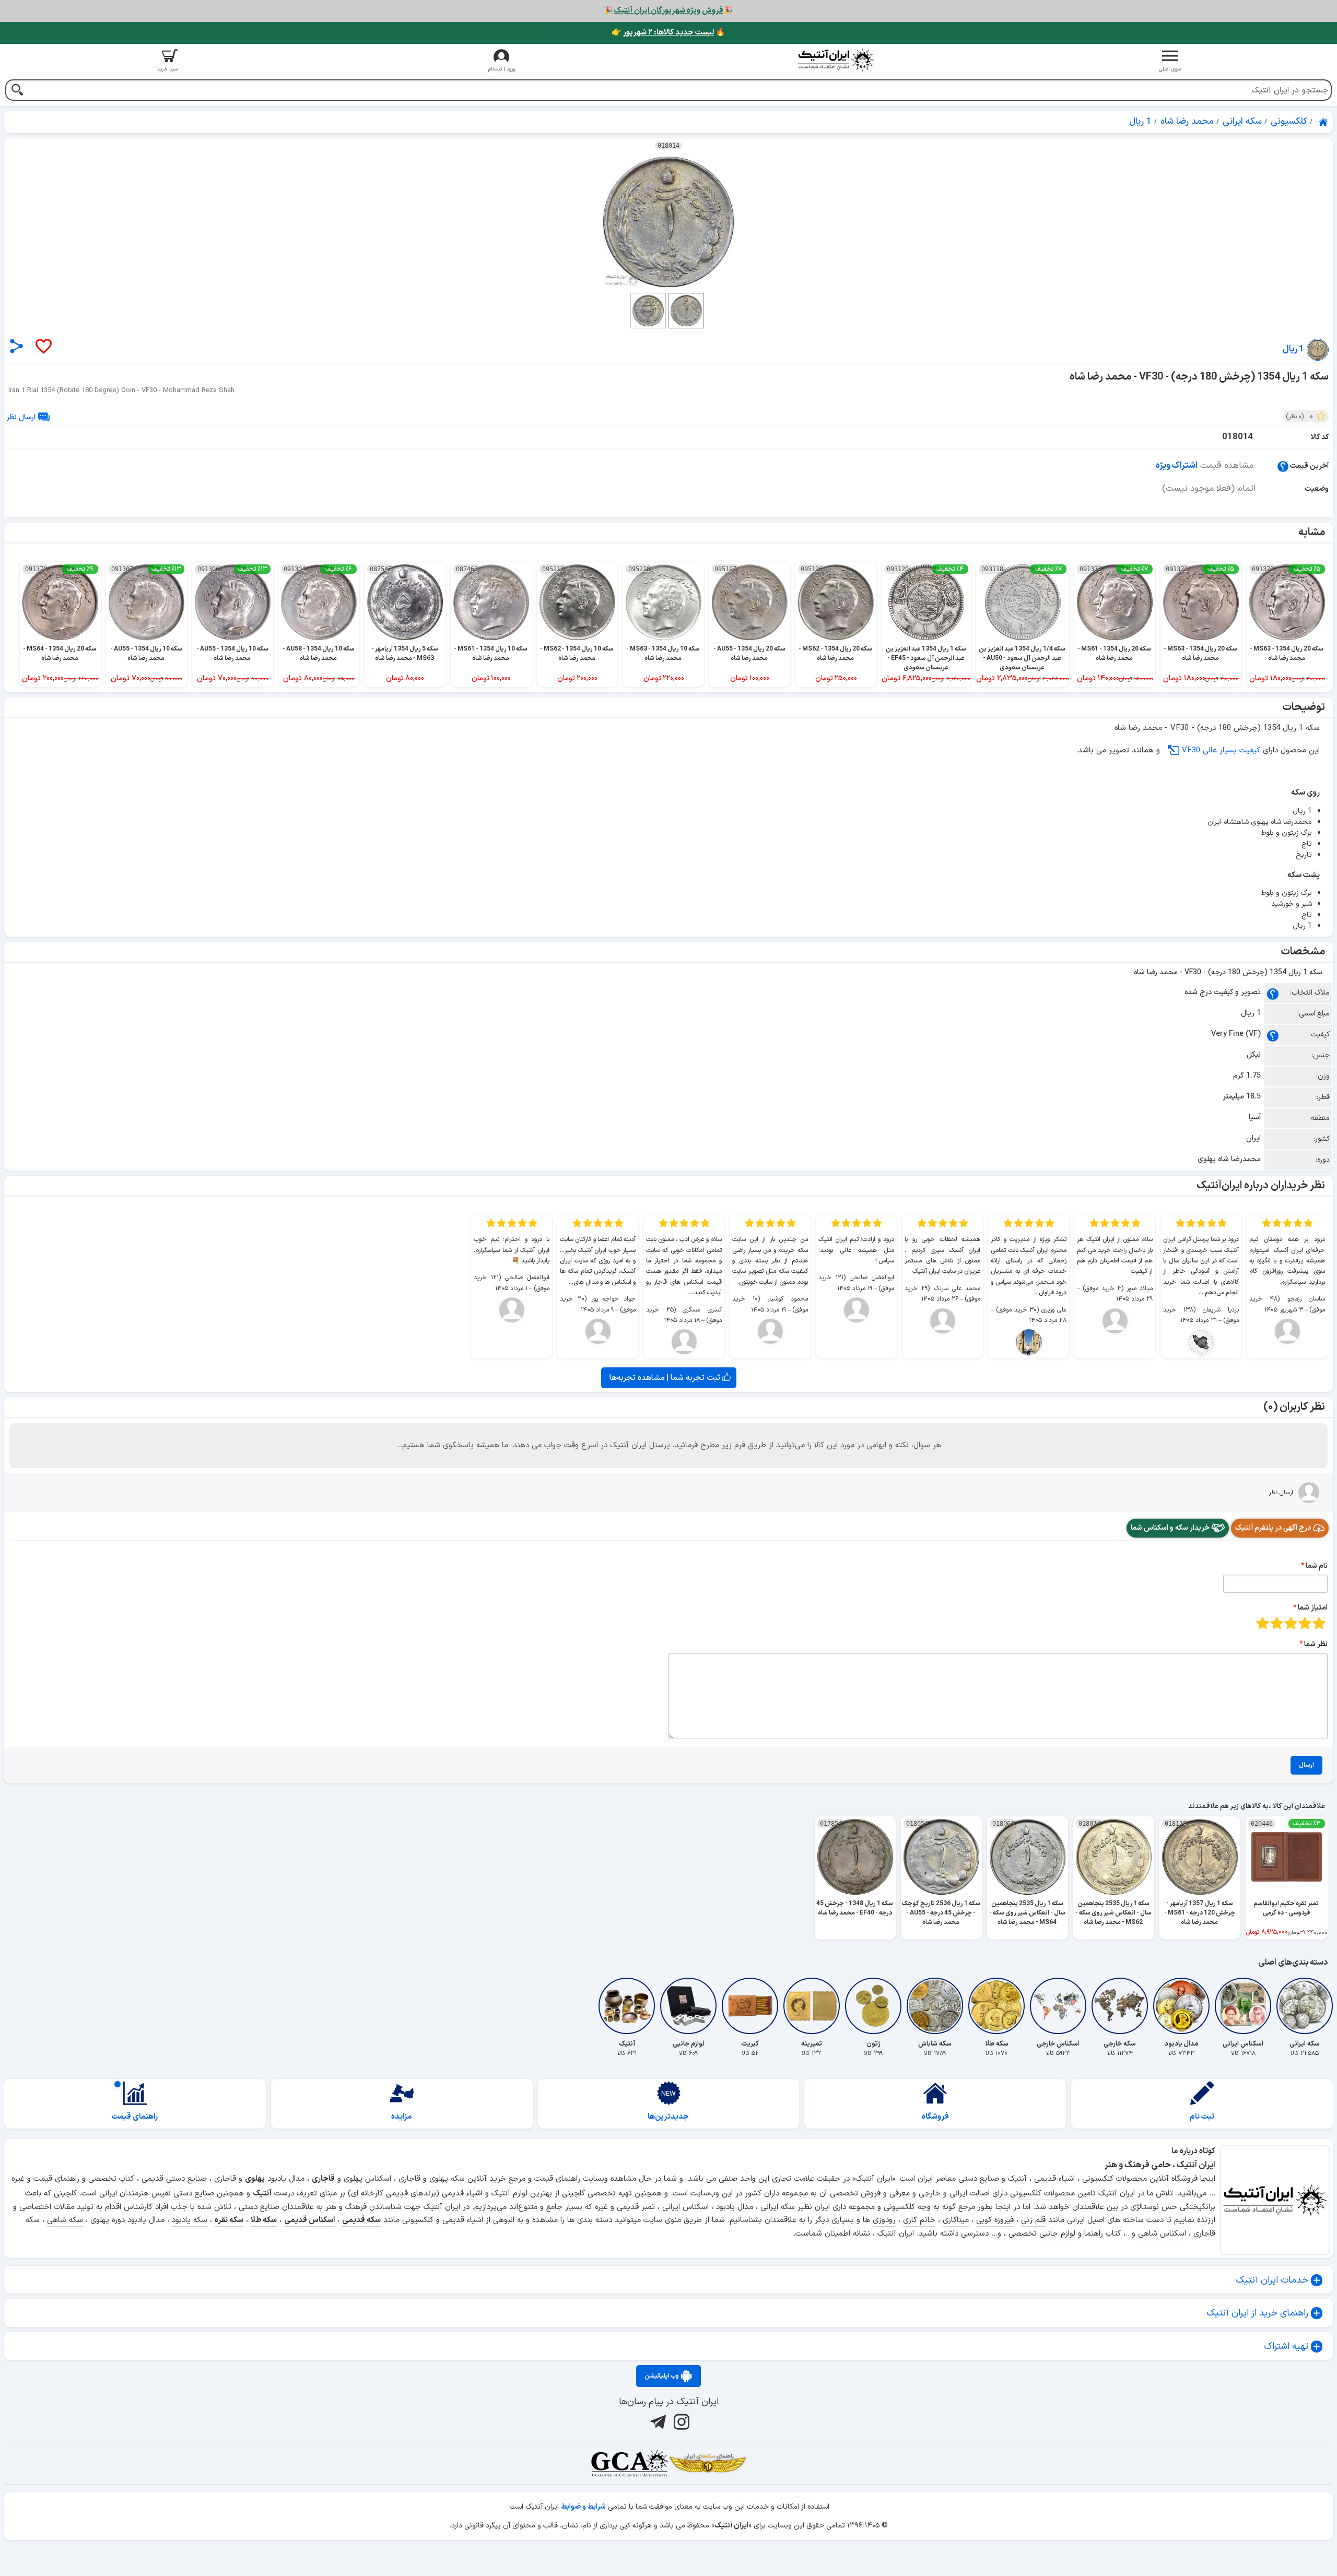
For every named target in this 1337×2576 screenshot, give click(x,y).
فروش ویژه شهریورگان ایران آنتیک (668, 11)
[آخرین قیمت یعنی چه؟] (1283, 466)
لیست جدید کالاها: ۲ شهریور (668, 33)
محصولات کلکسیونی (1042, 2194)
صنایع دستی (194, 2194)
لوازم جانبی (1057, 2234)
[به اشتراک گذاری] (16, 346)
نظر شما (1316, 1644)
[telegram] (657, 2421)
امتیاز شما (1313, 1608)
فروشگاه (935, 2117)
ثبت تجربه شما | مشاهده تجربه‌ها (666, 1378)
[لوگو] (836, 60)
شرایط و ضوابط (583, 2507)
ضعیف (1319, 1623)
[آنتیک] (627, 2006)
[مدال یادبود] (1181, 2006)
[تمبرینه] (812, 2006)
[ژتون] (873, 2006)
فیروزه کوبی (995, 2220)
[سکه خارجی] (1120, 2006)
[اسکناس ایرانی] (1243, 2006)
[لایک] (43, 347)
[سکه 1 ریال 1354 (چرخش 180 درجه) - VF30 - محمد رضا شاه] (668, 222)
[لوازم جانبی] (688, 2006)
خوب (1277, 1623)
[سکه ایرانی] (1305, 2006)
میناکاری (956, 2220)
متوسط (1291, 1623)
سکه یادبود (190, 2220)
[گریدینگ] (629, 2463)
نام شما (1317, 1566)
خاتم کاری (919, 2220)
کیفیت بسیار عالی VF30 (1221, 751)
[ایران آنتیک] (1324, 122)
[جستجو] (17, 91)
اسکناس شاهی (1162, 2234)
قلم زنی (1033, 2220)
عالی (1263, 1623)
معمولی (1305, 1623)
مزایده (402, 2117)
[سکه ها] (708, 2463)
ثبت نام (1202, 2117)
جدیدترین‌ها (668, 2117)
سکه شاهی (65, 2220)
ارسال (1306, 1765)
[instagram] (680, 2421)
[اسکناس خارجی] (1058, 2006)
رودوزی (884, 2220)
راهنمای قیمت (135, 2117)
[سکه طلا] (996, 2006)
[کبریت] (750, 2006)
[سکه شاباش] (935, 2006)
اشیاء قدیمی (462, 2194)
